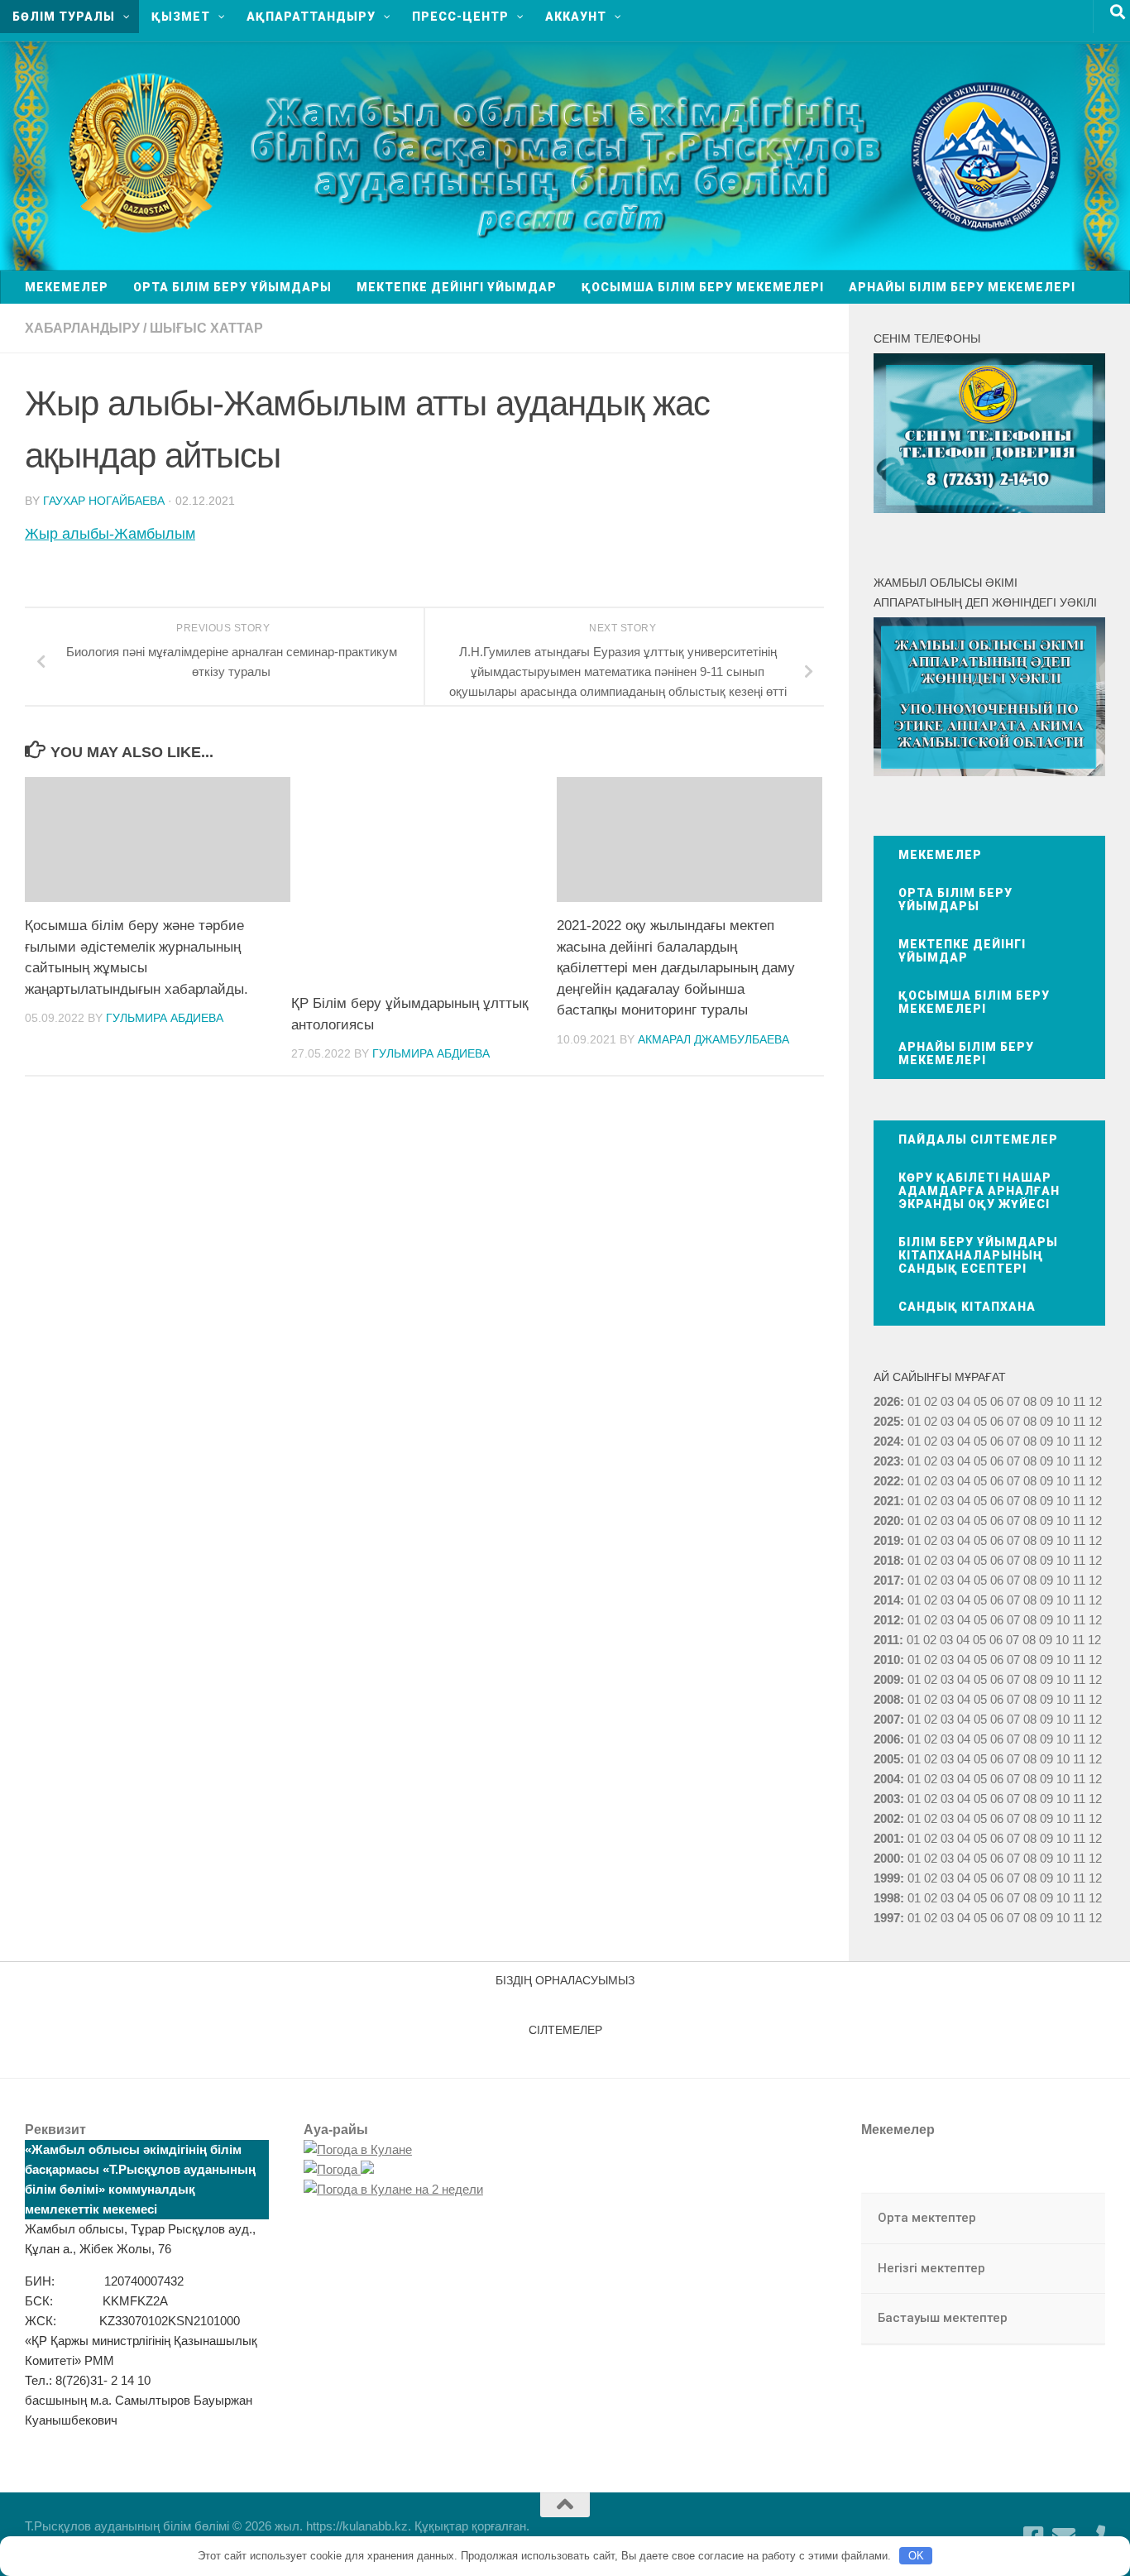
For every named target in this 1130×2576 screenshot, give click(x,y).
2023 (887, 1461)
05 (980, 1401)
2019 (887, 1540)
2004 (887, 1779)
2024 (887, 1441)
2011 (886, 1640)
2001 (887, 1838)
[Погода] (339, 2169)
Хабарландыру (82, 328)
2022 (887, 1481)
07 (1013, 1401)
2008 (887, 1699)
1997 (887, 1918)
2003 (887, 1799)
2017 (887, 1580)
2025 (887, 1421)
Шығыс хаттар (206, 328)
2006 (887, 1739)
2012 (887, 1620)
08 (1030, 1401)
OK (916, 2556)
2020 (887, 1521)
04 (964, 1401)
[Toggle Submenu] (1076, 2219)
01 (914, 1401)
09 (1046, 1421)
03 (947, 1401)
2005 (887, 1759)
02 (931, 1401)
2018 (887, 1560)
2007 (887, 1719)
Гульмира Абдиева (165, 1018)
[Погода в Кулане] (358, 2149)
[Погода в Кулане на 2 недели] (393, 2189)
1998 (887, 1898)
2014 (887, 1600)
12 (1095, 1421)
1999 (887, 1878)
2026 (887, 1401)
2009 (887, 1679)
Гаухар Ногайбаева (104, 501)
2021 (887, 1501)
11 (1079, 1421)
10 (1063, 1421)
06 (997, 1401)
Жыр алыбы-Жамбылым (110, 534)
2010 (887, 1660)
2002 (887, 1818)
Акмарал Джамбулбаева (713, 1039)
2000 (887, 1858)
